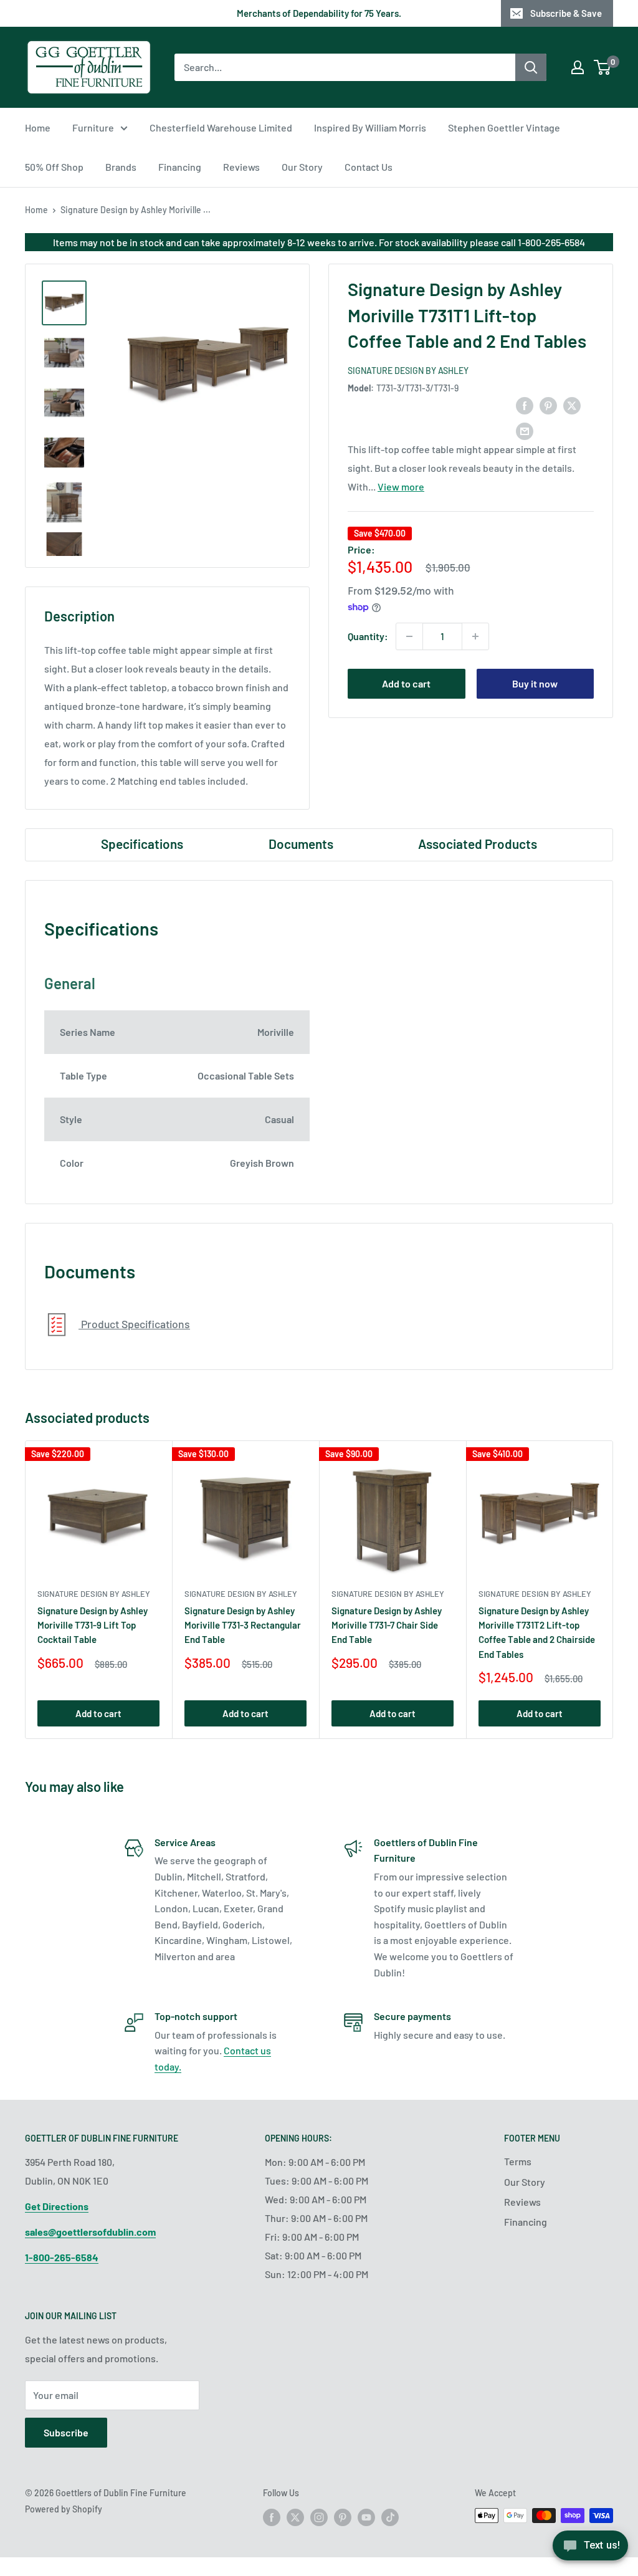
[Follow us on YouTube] (366, 2517)
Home (38, 127)
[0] (603, 67)
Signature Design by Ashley (408, 371)
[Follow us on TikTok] (390, 2517)
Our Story (302, 167)
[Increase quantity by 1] (475, 636)
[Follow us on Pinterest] (343, 2517)
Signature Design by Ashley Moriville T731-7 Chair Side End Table (387, 1625)
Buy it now (535, 683)
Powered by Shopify (64, 2509)
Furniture (93, 127)
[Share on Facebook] (525, 405)
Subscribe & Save (566, 13)
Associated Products (478, 844)
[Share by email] (525, 430)
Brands (121, 167)
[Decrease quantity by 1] (409, 636)
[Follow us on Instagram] (319, 2517)
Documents (301, 844)
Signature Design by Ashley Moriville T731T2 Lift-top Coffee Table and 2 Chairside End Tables (537, 1632)
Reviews (241, 167)
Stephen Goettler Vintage (504, 127)
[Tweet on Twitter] (572, 405)
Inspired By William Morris (370, 127)
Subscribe (66, 2432)
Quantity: (368, 636)
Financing (180, 167)
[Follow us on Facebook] (272, 2517)
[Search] (531, 67)
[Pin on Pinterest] (548, 405)
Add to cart (406, 683)
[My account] (578, 67)
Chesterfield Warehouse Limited (221, 127)
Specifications (142, 844)
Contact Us (369, 167)
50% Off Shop (54, 167)
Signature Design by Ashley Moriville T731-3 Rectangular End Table (243, 1625)
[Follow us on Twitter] (295, 2517)
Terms (518, 2161)
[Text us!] (590, 2550)
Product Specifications (134, 1324)
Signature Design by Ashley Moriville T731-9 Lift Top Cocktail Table (93, 1625)
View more (401, 486)
